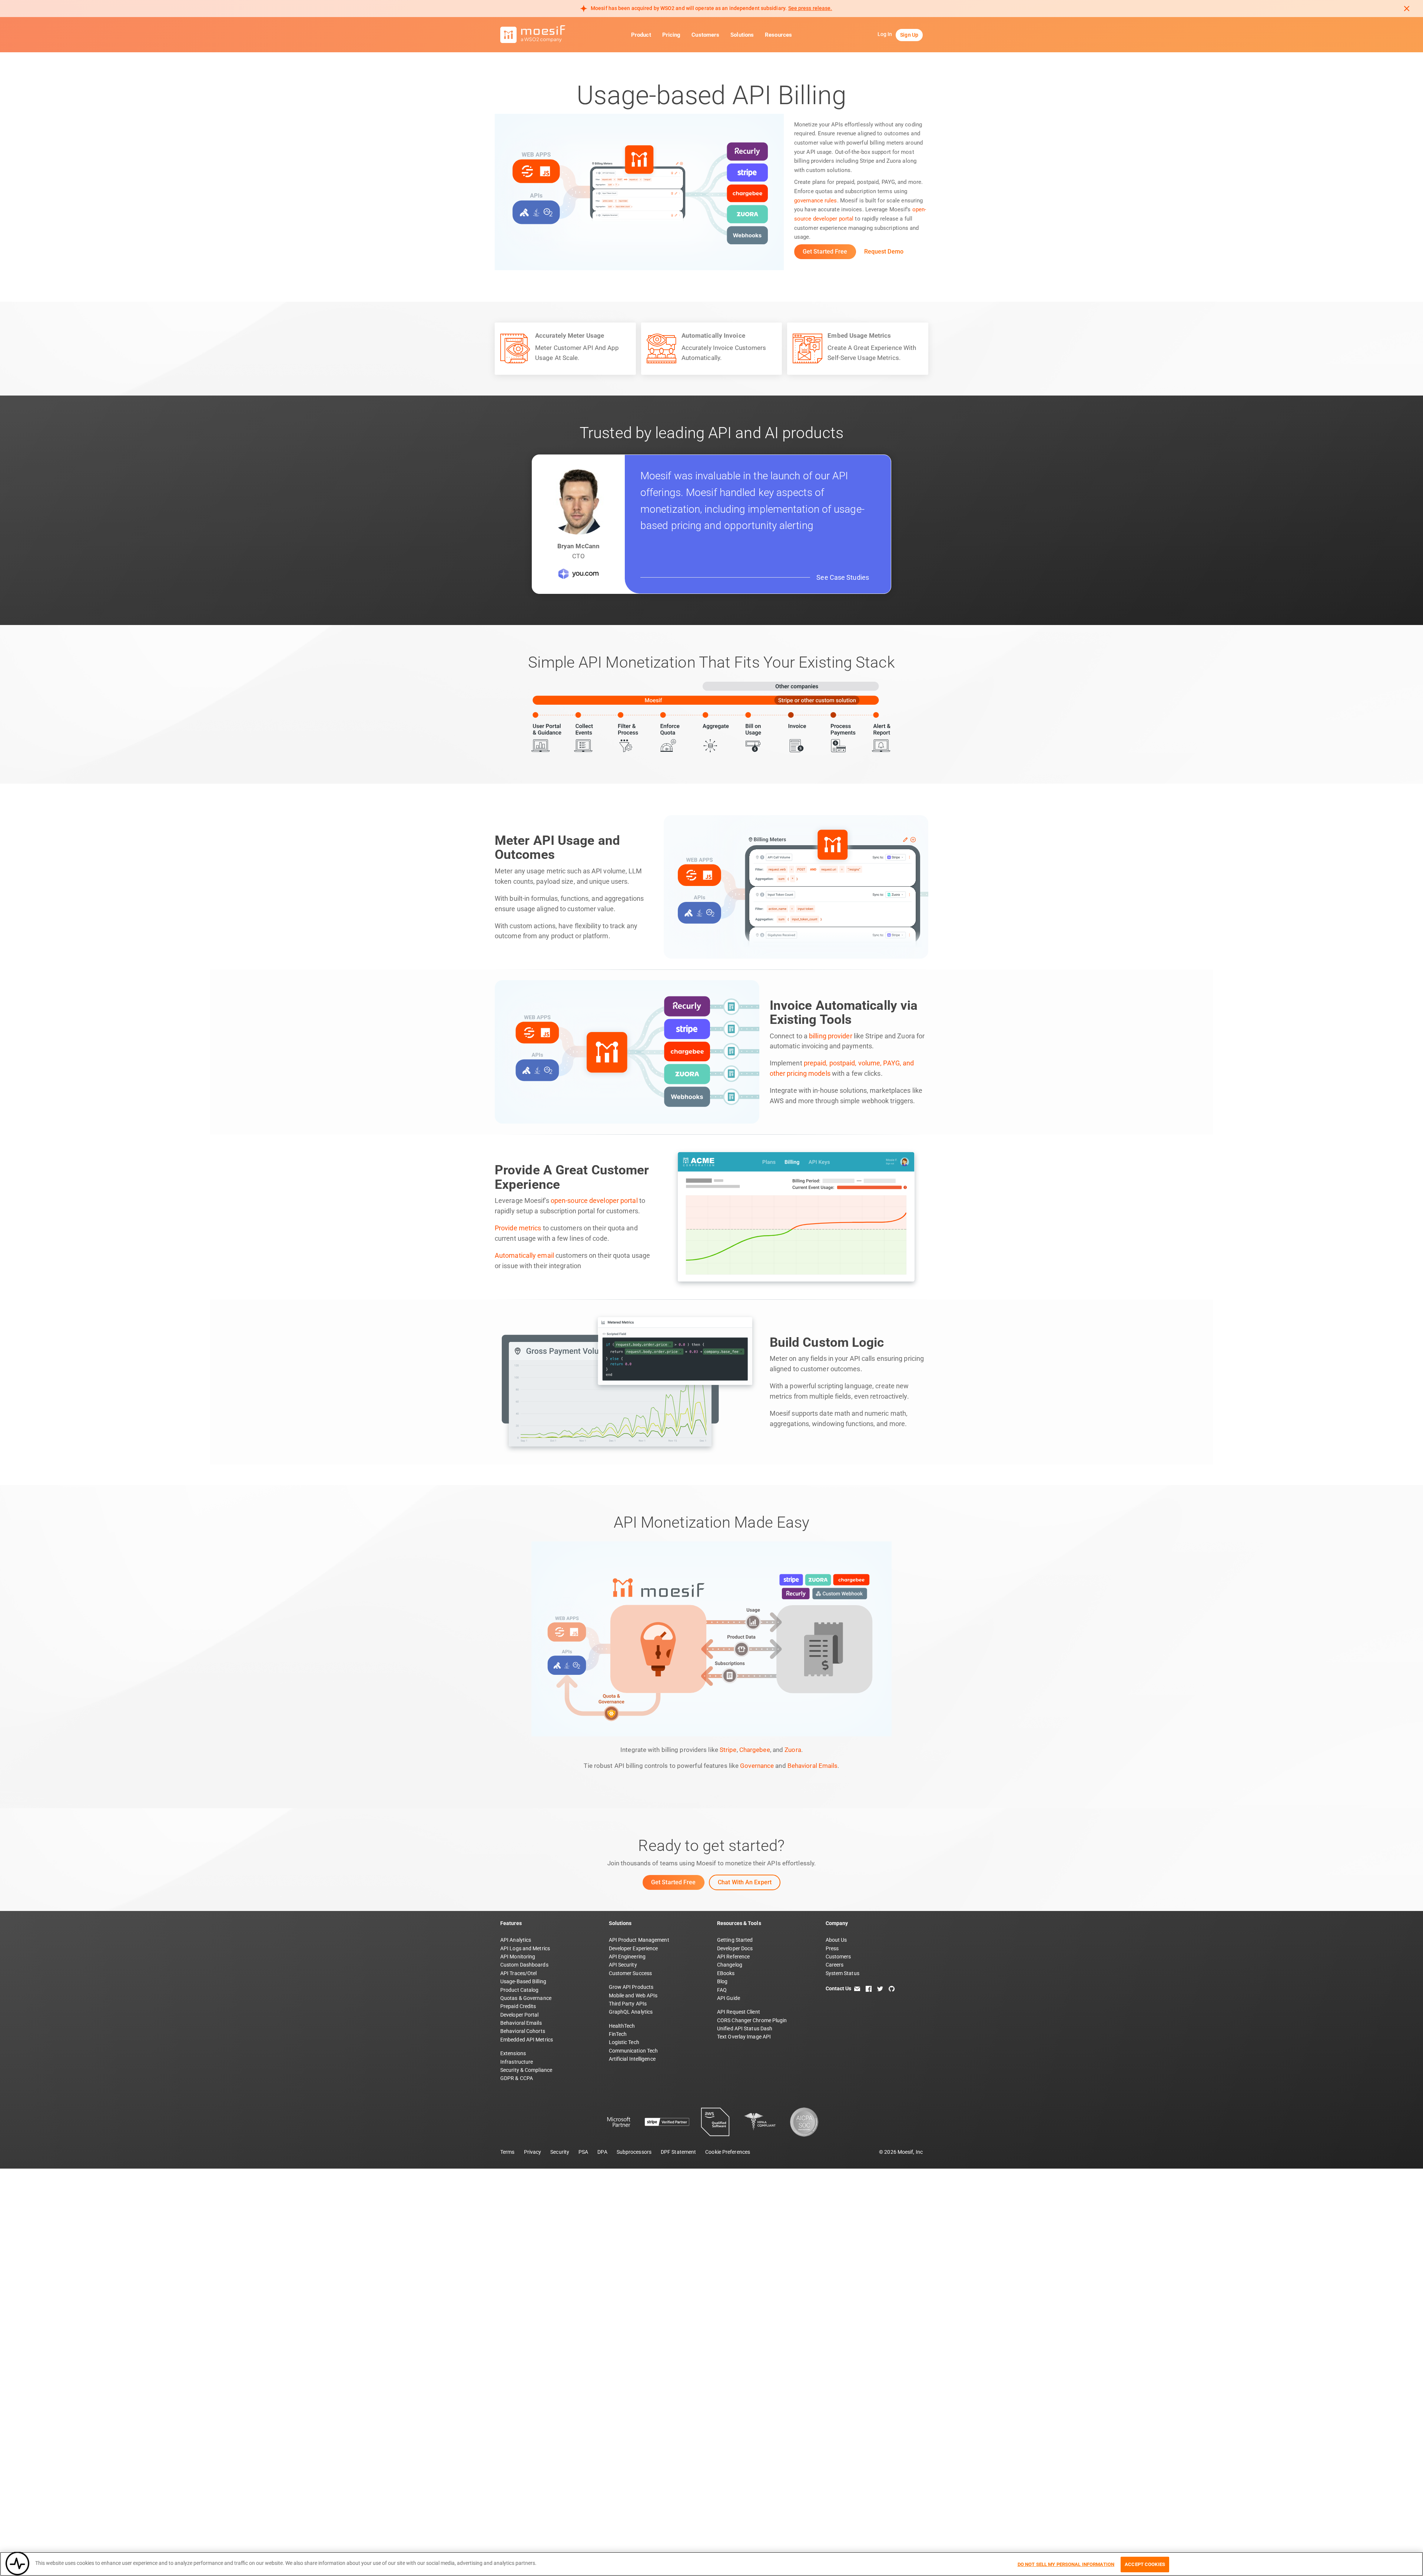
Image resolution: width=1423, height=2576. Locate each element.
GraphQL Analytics (631, 2012)
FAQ (722, 1990)
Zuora (793, 1750)
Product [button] (641, 35)
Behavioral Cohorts (523, 2031)
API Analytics (516, 1940)
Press (832, 1948)
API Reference (733, 1957)
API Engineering (627, 1957)
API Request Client (739, 2012)
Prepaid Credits (518, 2006)
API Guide (729, 1998)
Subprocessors (634, 2152)
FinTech (618, 2034)
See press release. (810, 8)
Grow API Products (631, 1987)
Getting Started (735, 1940)
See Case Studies (843, 577)
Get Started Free (825, 252)
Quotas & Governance (526, 1998)
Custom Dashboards (524, 1965)
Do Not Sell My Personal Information (1066, 2564)
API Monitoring (518, 1957)
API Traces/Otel (519, 1973)
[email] (857, 1988)
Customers (705, 35)
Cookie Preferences (728, 2152)
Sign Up (909, 35)
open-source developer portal (594, 1201)
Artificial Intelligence (632, 2059)
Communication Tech (633, 2051)
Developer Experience (633, 1948)
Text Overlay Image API (744, 2037)
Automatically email (524, 1256)
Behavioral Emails (813, 1766)
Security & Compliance (526, 2070)
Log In (885, 34)
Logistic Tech (624, 2042)
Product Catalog (520, 1990)
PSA (583, 2152)
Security (560, 2152)
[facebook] (869, 1988)
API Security (623, 1965)
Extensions (513, 2053)
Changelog (730, 1965)
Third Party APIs (628, 2004)
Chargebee (755, 1750)
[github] (892, 1988)
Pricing (671, 35)
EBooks (726, 1973)
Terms (507, 2152)
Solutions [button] (742, 35)
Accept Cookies (1145, 2564)
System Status (842, 1973)
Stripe (728, 1750)
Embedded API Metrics (527, 2040)
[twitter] (880, 1988)
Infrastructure (517, 2062)
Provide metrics (518, 1228)
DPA (602, 2152)
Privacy (533, 2152)
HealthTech (622, 2026)
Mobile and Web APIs (633, 1995)
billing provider (831, 1036)
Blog (722, 1981)
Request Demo (884, 252)
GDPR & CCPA (517, 2078)
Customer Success (631, 1973)
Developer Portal (520, 2015)
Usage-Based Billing (523, 1981)
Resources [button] (778, 35)
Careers (835, 1965)
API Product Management (639, 1940)
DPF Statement (678, 2152)
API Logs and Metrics (525, 1948)
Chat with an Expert (745, 1882)
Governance (757, 1766)
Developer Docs (735, 1948)
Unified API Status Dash (745, 2028)
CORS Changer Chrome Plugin (752, 2020)
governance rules (816, 201)
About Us (836, 1940)
